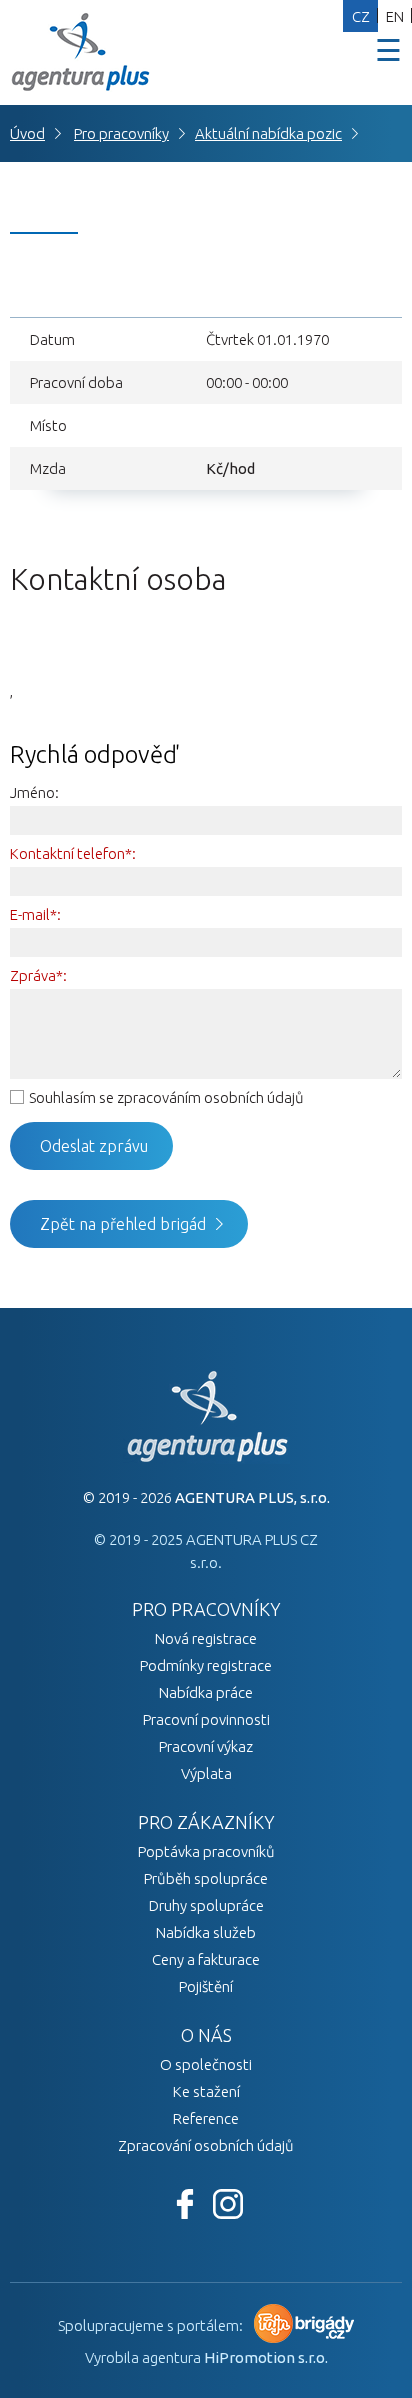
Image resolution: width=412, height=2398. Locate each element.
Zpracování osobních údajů (206, 2145)
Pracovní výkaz (206, 1746)
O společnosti (206, 2064)
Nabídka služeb (206, 1932)
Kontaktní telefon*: (73, 853)
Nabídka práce (206, 1692)
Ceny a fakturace (206, 1959)
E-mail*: (35, 914)
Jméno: (34, 792)
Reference (206, 2118)
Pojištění (206, 1986)
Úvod (27, 133)
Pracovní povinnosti (206, 1719)
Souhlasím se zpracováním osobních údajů (166, 1097)
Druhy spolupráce (206, 1905)
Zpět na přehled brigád (123, 1224)
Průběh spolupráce (206, 1878)
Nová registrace (206, 1638)
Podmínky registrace (206, 1665)
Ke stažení (206, 2091)
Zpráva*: (38, 975)
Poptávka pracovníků (206, 1851)
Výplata (206, 1773)
